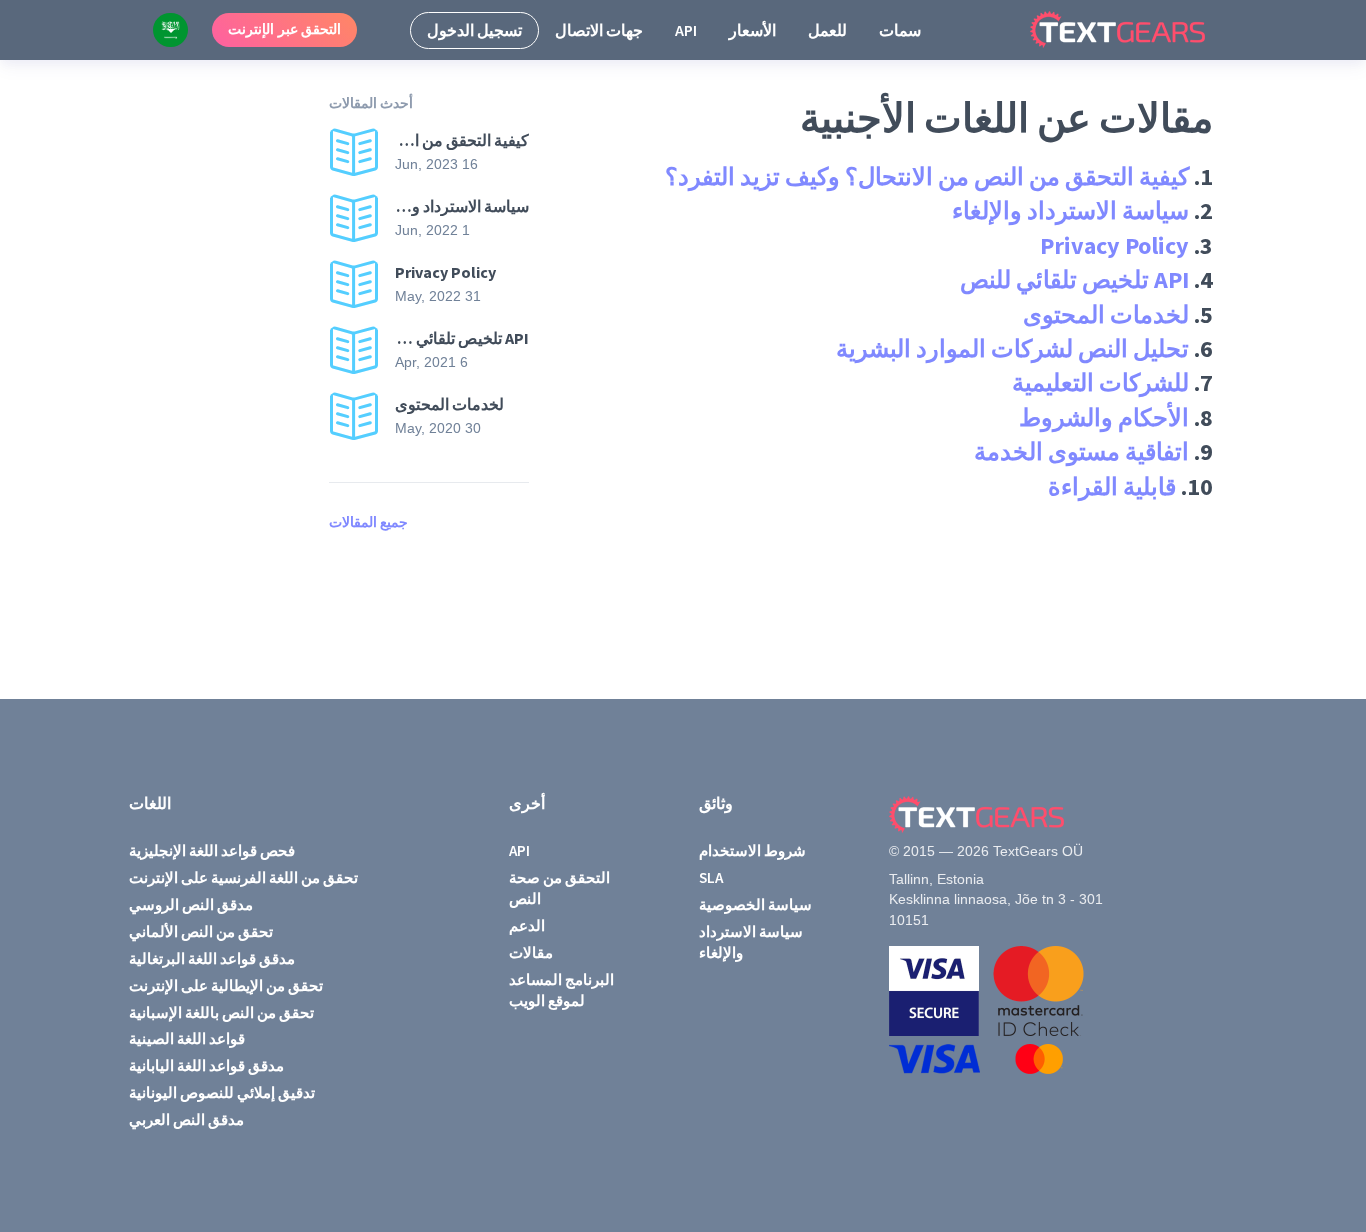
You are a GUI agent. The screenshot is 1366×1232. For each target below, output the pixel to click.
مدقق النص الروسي (191, 904)
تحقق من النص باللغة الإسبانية (221, 1012)
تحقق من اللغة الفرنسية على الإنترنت (243, 877)
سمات (900, 30)
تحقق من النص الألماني (201, 931)
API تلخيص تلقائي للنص (1074, 279)
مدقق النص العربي (186, 1119)
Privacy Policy (1114, 245)
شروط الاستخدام (752, 850)
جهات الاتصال (599, 30)
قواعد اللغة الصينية (187, 1038)
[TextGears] (1133, 30)
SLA (711, 877)
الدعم (527, 925)
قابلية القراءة (1112, 486)
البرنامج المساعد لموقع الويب (561, 990)
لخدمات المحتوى (1106, 314)
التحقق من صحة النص (559, 888)
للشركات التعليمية (1100, 382)
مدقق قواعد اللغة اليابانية (206, 1065)
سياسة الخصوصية (755, 904)
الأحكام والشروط (1104, 417)
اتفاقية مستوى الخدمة (1081, 451)
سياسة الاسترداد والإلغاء (1070, 210)
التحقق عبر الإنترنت (284, 29)
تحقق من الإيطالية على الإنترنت (226, 985)
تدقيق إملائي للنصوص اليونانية (222, 1092)
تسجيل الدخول (474, 30)
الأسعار (752, 30)
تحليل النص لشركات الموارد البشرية (1012, 348)
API (686, 30)
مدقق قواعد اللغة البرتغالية (212, 958)
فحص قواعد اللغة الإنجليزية (212, 850)
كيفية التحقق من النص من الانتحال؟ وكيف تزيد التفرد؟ (927, 176)
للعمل (827, 30)
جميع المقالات (368, 522)
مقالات (531, 952)
